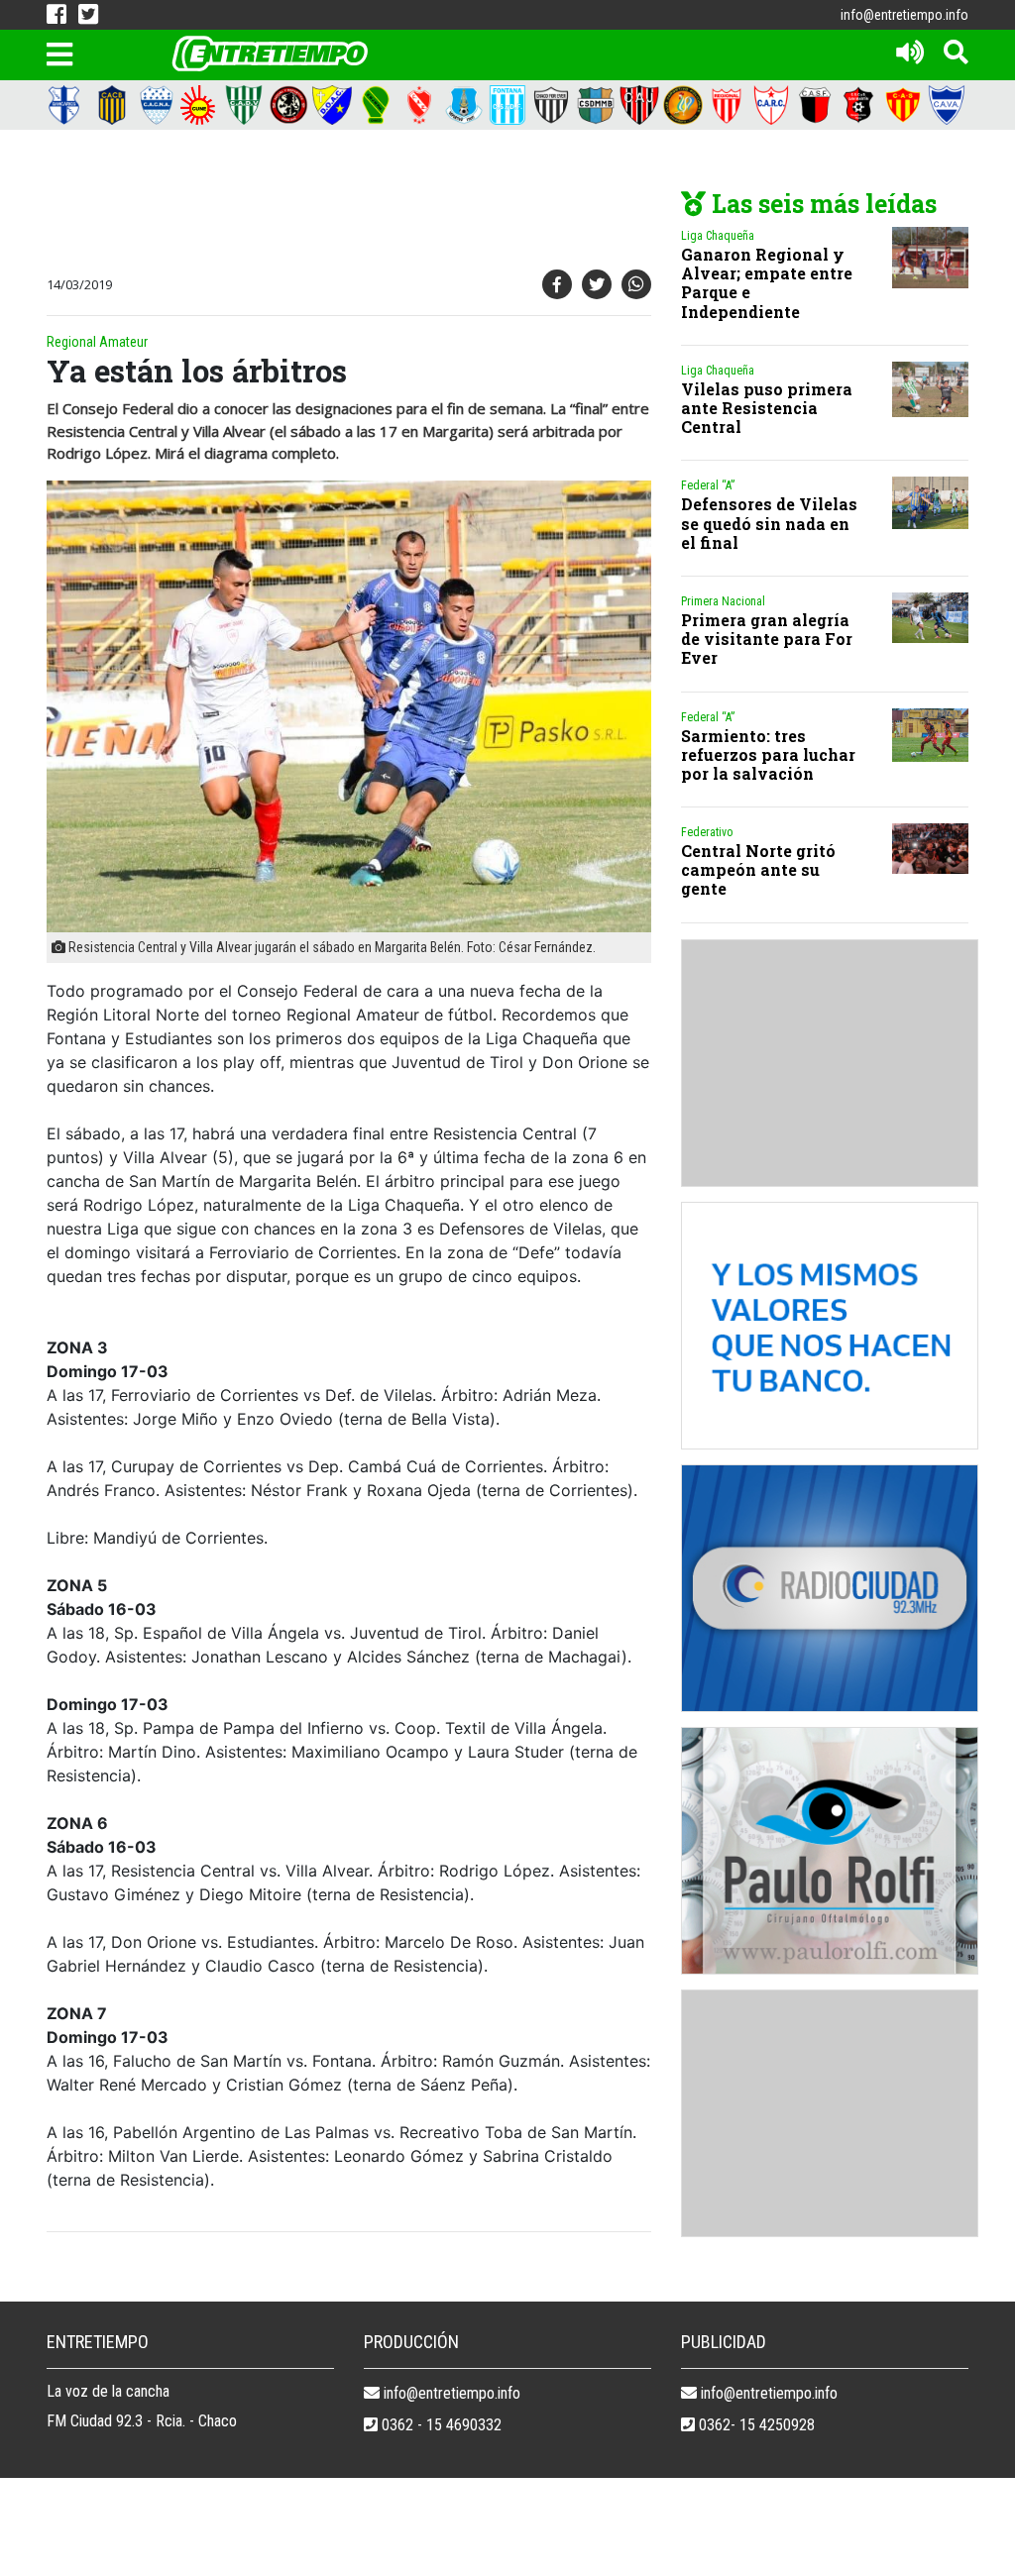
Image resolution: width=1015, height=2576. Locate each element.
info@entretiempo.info (904, 15)
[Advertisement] (403, 204)
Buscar (685, 93)
